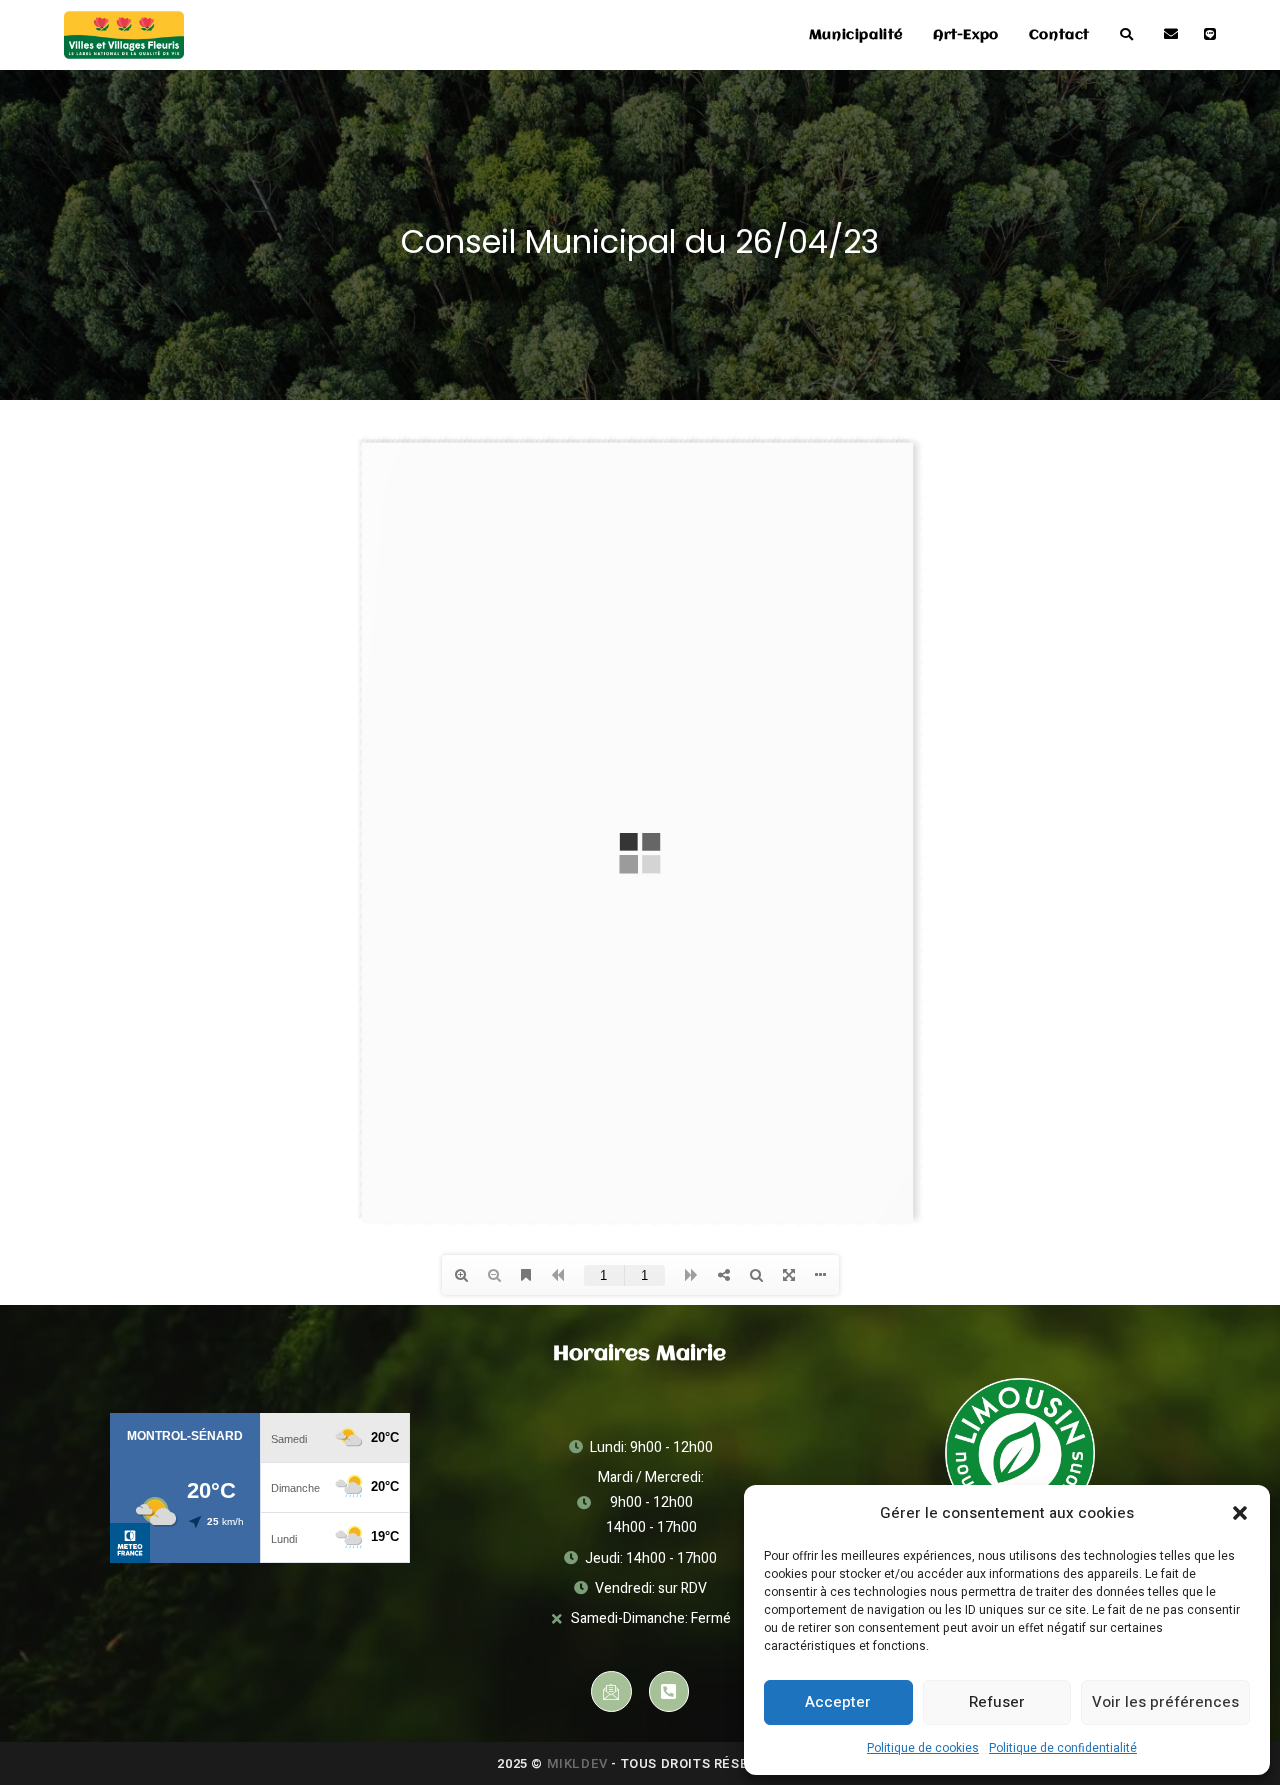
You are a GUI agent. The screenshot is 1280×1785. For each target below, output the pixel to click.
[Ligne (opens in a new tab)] (1210, 34)
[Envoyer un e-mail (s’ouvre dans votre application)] (1171, 34)
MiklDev (577, 1763)
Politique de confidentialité (1063, 1748)
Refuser (997, 1702)
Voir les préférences (1165, 1702)
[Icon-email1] (611, 1691)
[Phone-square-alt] (669, 1691)
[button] (1240, 1513)
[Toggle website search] (1126, 35)
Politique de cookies (923, 1748)
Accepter (838, 1702)
